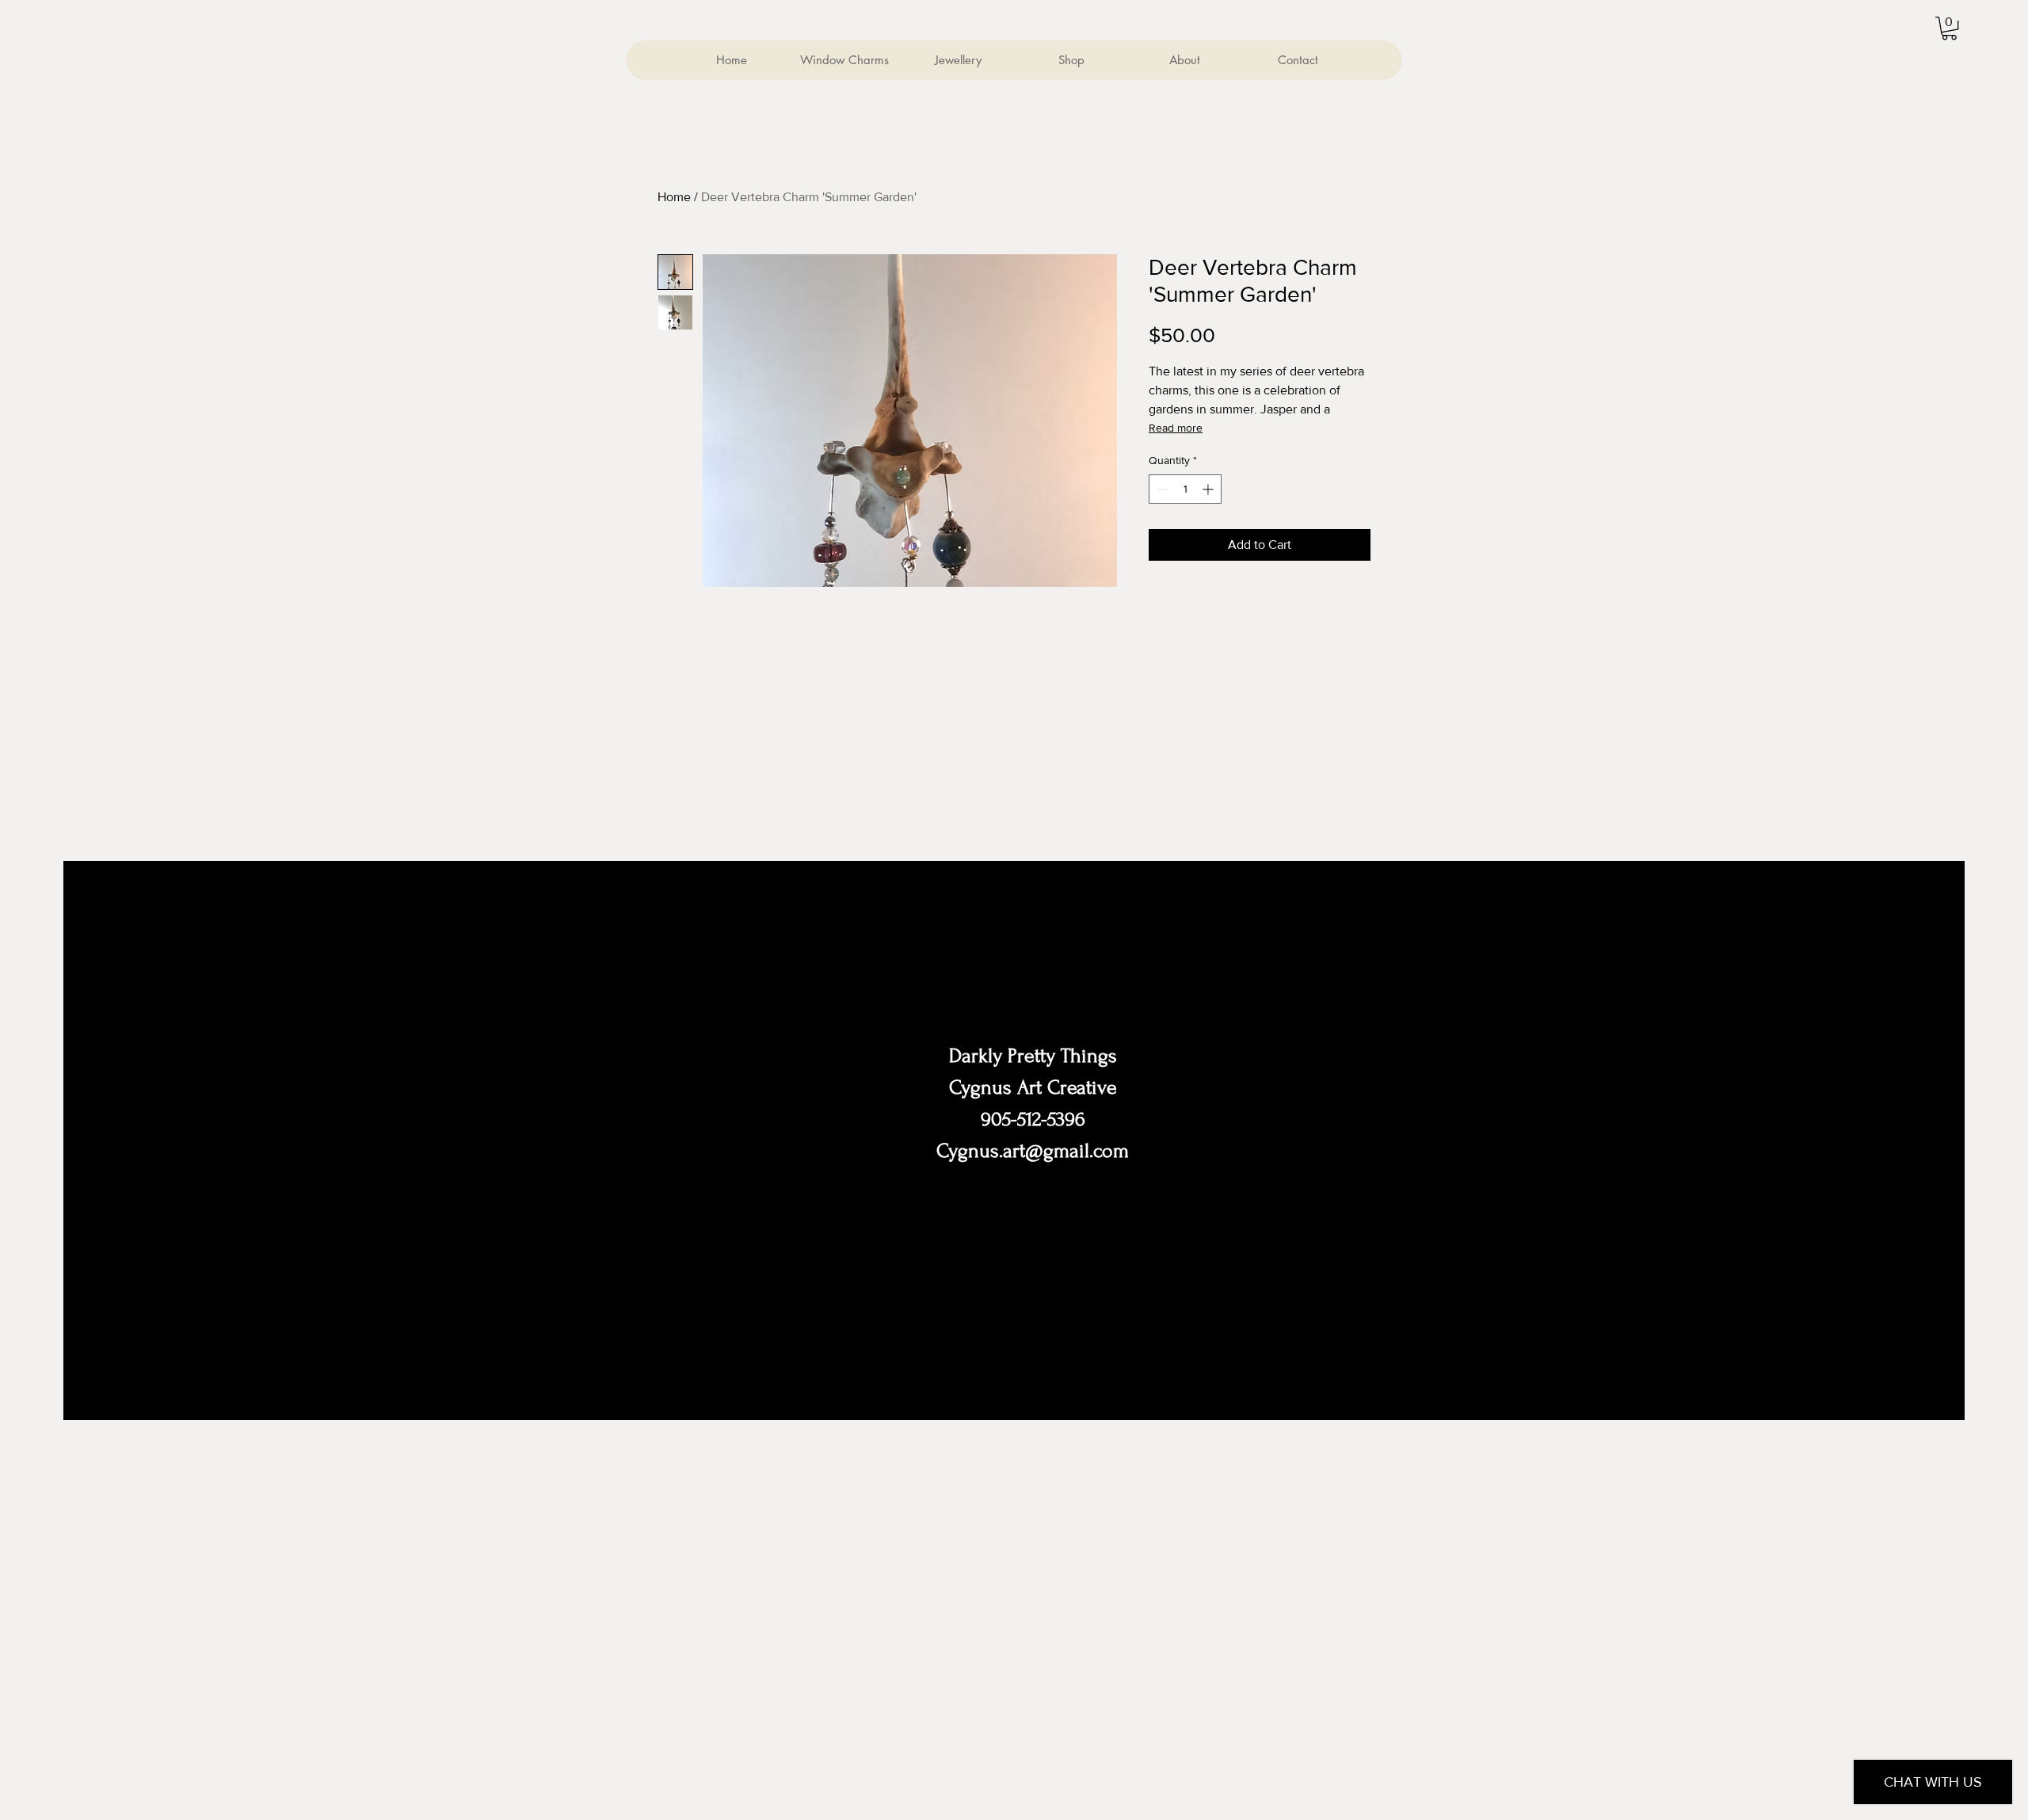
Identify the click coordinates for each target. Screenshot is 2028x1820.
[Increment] (1209, 489)
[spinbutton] (1185, 489)
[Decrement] (1161, 489)
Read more (1176, 428)
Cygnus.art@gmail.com (1033, 1151)
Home (674, 197)
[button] (1949, 28)
